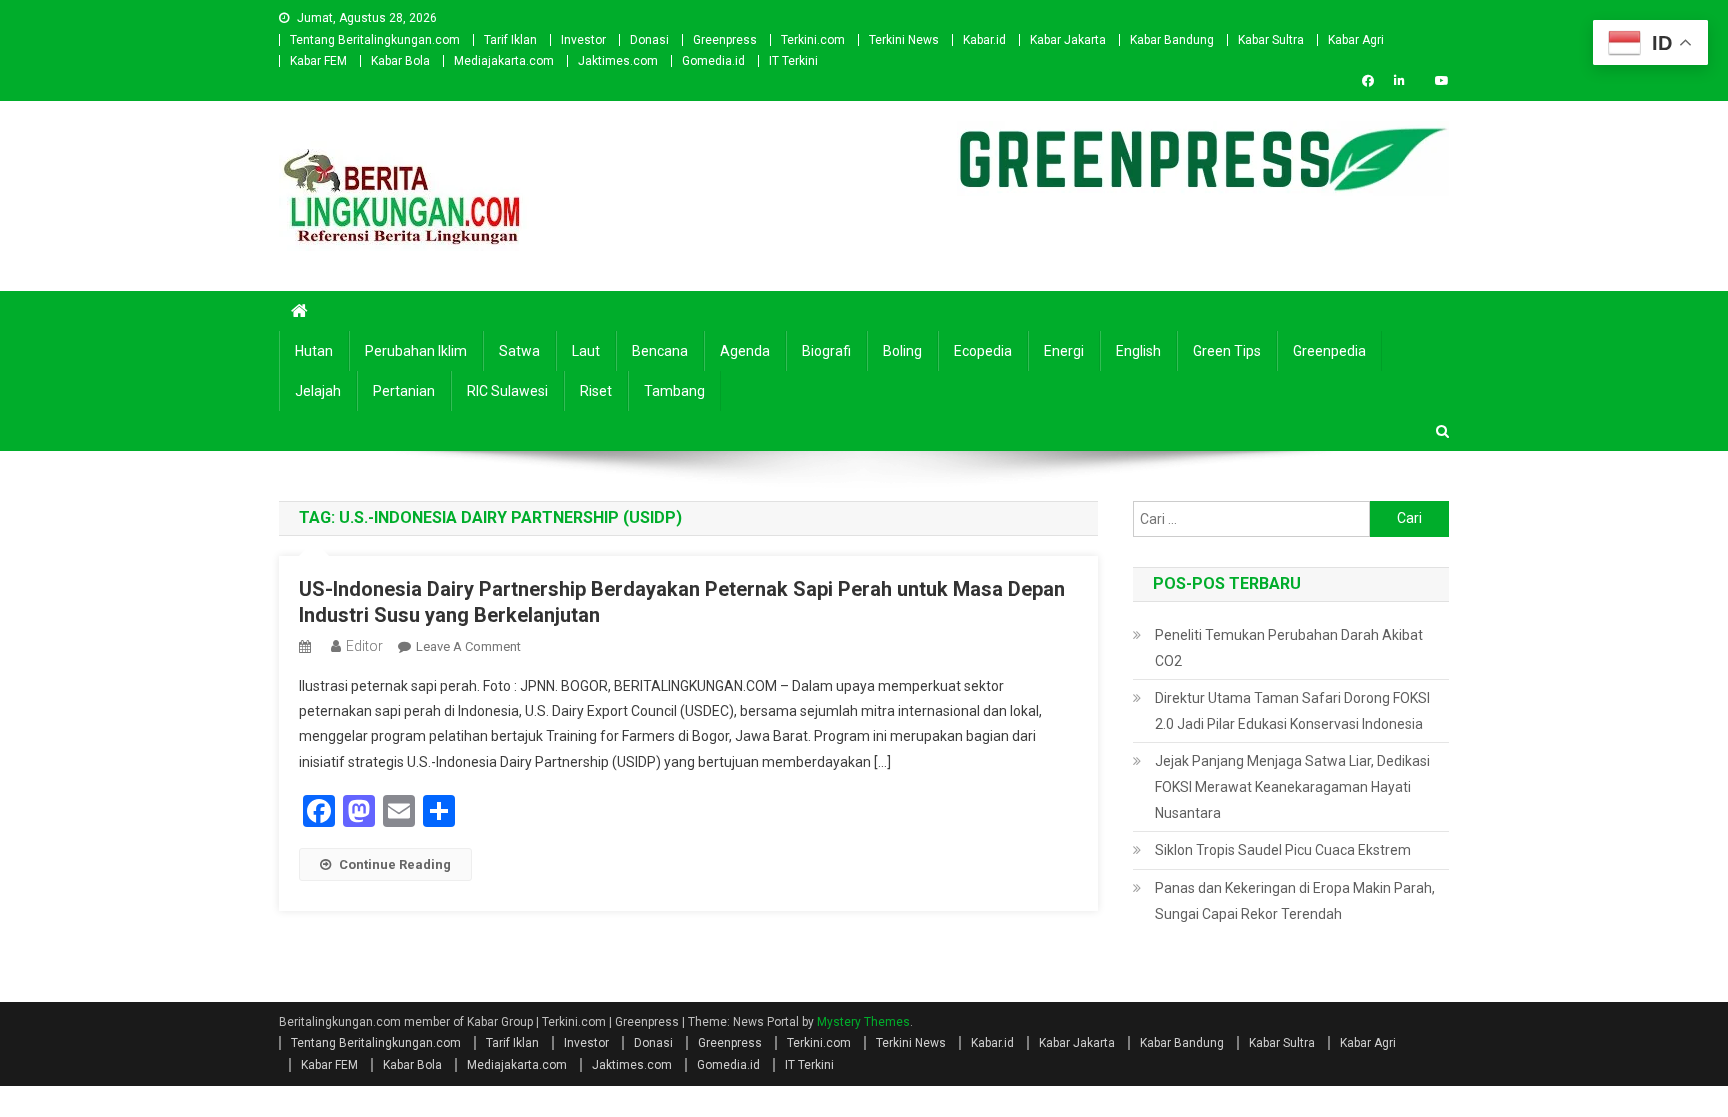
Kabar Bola (400, 61)
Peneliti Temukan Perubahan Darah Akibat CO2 (1289, 648)
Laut (586, 351)
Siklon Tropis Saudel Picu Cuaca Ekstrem (1283, 850)
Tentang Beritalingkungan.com (375, 40)
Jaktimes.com (618, 61)
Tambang (674, 391)
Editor (364, 646)
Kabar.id (984, 40)
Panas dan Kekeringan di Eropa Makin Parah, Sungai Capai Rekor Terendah (1295, 901)
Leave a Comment (468, 646)
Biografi (826, 351)
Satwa (519, 351)
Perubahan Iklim (416, 351)
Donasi (649, 40)
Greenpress (725, 40)
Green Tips (1227, 351)
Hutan (314, 351)
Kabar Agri (1356, 40)
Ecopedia (983, 351)
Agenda (745, 351)
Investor (583, 40)
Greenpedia (1329, 351)
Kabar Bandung (1172, 40)
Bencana (660, 351)
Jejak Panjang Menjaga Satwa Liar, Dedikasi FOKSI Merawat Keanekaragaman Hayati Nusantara (1292, 787)
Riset (596, 391)
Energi (1064, 351)
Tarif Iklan (510, 40)
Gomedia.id (713, 61)
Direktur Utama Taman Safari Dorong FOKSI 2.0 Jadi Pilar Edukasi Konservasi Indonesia (1292, 711)
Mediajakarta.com (504, 61)
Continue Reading (395, 864)
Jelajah (318, 391)
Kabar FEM (318, 61)
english (1138, 351)
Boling (902, 351)
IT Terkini (793, 61)
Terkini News (904, 40)
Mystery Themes (863, 1022)
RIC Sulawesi (507, 391)
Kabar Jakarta (1068, 40)
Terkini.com (813, 40)
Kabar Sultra (1271, 40)
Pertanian (404, 391)
